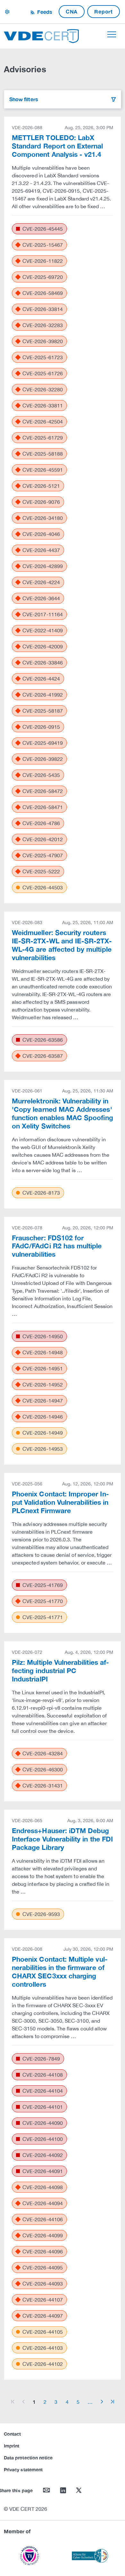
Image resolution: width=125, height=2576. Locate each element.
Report (104, 11)
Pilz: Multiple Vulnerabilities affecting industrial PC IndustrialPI (60, 1671)
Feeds (44, 12)
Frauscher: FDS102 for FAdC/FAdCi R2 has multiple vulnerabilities (57, 1246)
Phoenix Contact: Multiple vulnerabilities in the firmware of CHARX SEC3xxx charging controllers (60, 1972)
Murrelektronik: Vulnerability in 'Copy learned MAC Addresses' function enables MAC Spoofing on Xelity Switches (63, 1114)
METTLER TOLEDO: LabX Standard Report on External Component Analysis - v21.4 (58, 146)
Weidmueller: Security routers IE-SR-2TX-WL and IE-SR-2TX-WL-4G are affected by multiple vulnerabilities (62, 945)
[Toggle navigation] (112, 34)
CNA (72, 11)
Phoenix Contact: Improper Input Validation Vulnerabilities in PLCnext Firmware (60, 1502)
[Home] (41, 35)
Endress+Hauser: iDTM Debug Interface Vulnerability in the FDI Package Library (62, 1839)
